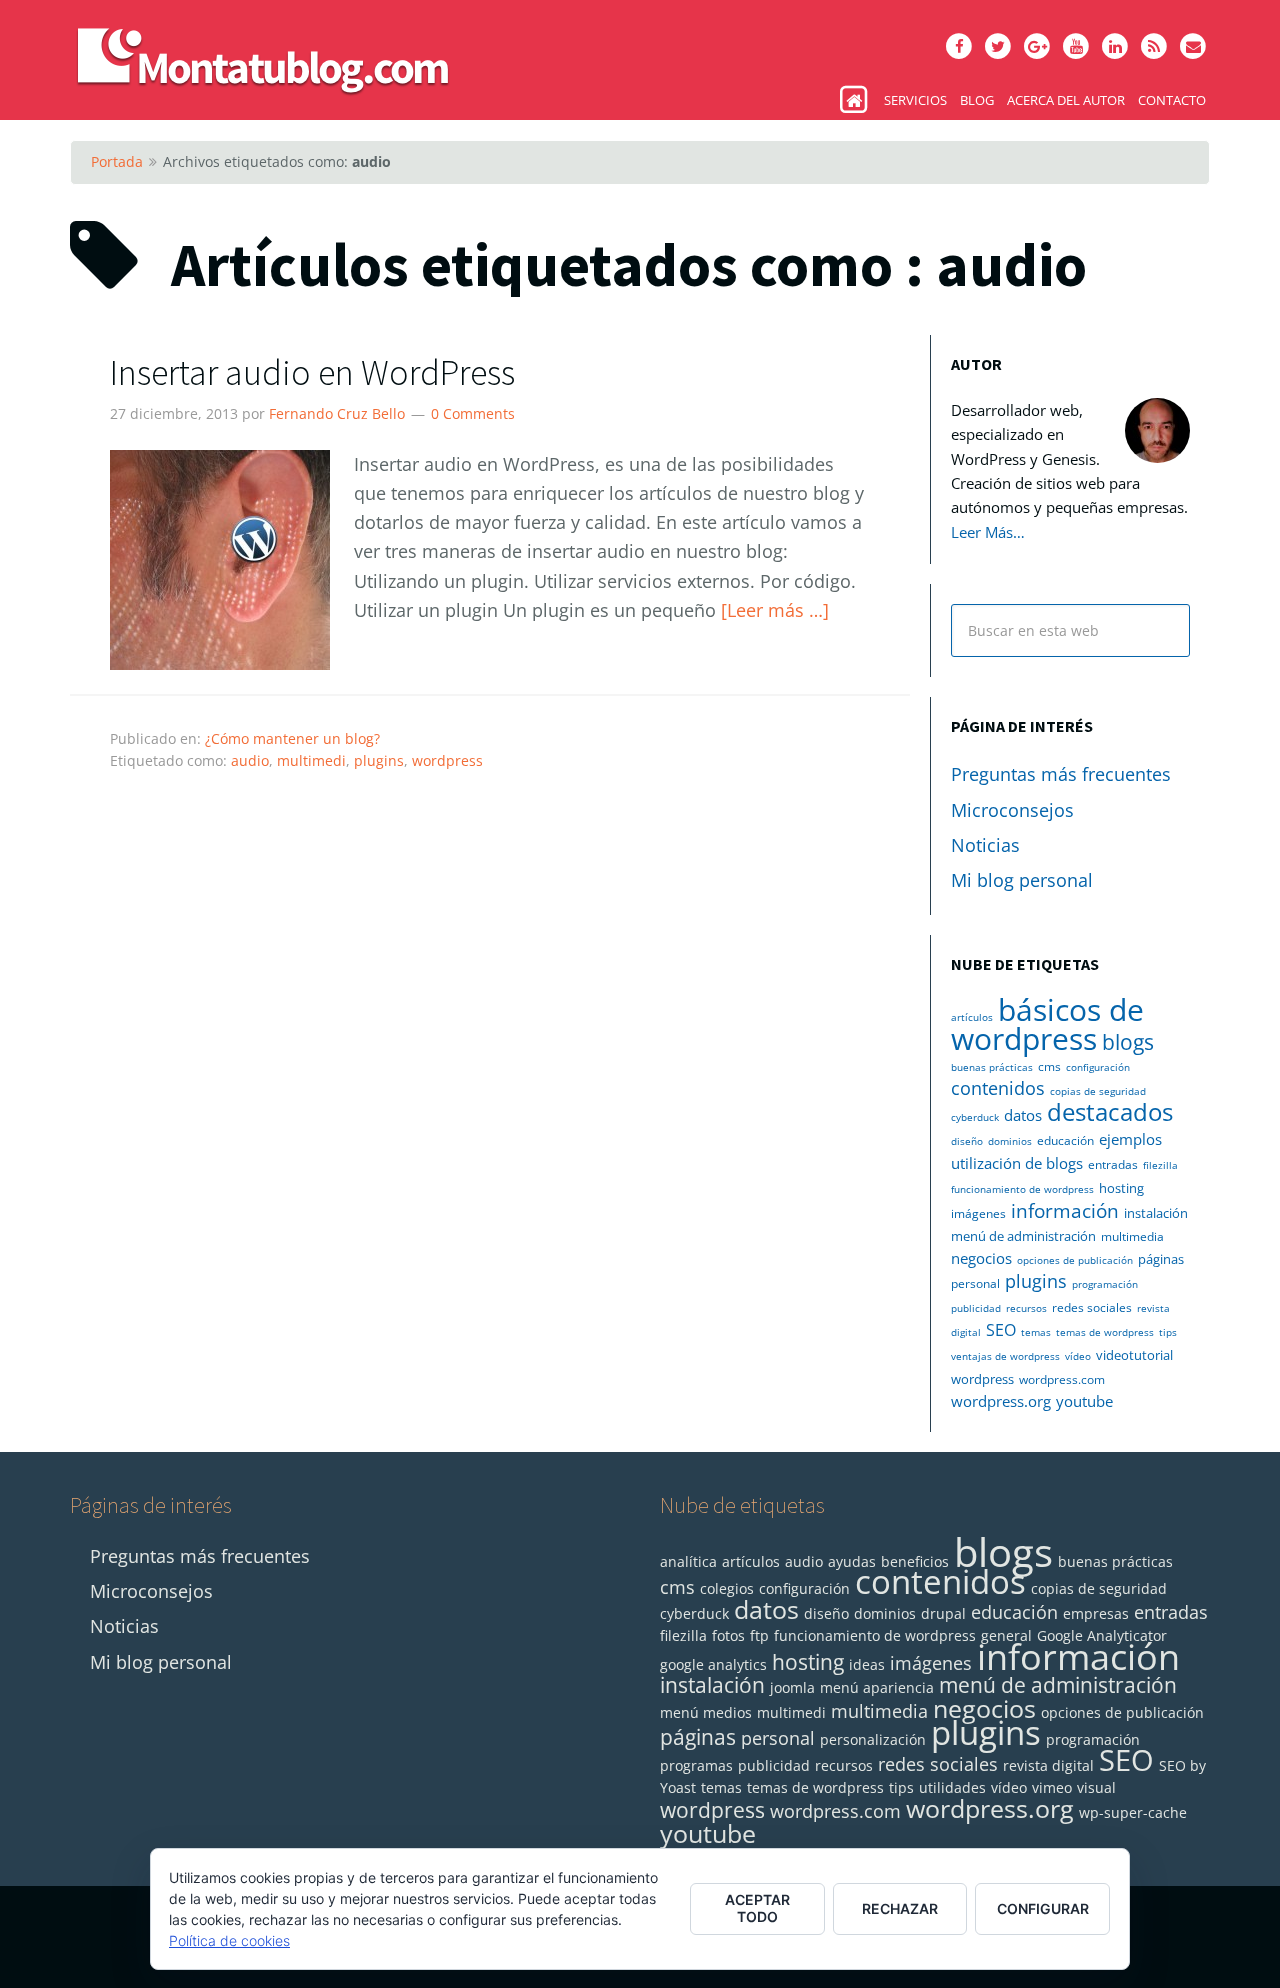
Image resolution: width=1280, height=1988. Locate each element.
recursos (1026, 1308)
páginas (1161, 1259)
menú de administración (1023, 1236)
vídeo (1078, 1356)
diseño (967, 1141)
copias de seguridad (1098, 1091)
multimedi (311, 760)
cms (1049, 1066)
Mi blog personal (1022, 880)
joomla (792, 1687)
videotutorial (1134, 1355)
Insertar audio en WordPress (312, 372)
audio (250, 760)
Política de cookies (229, 1940)
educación (1065, 1140)
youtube (1084, 1401)
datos (1023, 1115)
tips (1168, 1332)
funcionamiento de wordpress (1022, 1189)
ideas (867, 1664)
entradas (1113, 1164)
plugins (379, 760)
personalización (873, 1739)
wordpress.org (1001, 1401)
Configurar (1043, 1908)
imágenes (978, 1213)
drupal (943, 1613)
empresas (1096, 1613)
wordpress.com (1062, 1379)
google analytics (713, 1664)
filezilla (1160, 1165)
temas (1036, 1332)
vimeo (1052, 1787)
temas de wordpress (1105, 1332)
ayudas (852, 1561)
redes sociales (1092, 1307)
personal (975, 1283)
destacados (1110, 1112)
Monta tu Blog (280, 50)
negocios (981, 1258)
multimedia (1132, 1236)
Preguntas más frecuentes (1061, 774)
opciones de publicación (1075, 1260)
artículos (972, 1017)
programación (1105, 1284)
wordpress (447, 760)
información (1065, 1210)
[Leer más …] (775, 610)
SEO (1001, 1330)
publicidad (976, 1308)
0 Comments (473, 413)
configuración (1098, 1067)
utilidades (952, 1787)
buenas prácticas (992, 1067)
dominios (1010, 1141)
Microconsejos (1012, 810)
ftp (759, 1635)
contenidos (998, 1088)
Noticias (985, 845)
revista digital (1048, 1765)
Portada (117, 161)
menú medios (706, 1712)
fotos (728, 1635)
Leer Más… (988, 532)
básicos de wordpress (1047, 1024)
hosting (1121, 1188)
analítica (688, 1561)
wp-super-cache (1133, 1812)
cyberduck (975, 1117)
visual (1096, 1787)
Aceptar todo (757, 1908)
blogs (1128, 1042)
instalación (1156, 1213)
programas (696, 1765)
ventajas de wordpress (1005, 1356)
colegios (727, 1588)
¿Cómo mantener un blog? (292, 738)
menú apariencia (877, 1687)
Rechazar (900, 1908)
